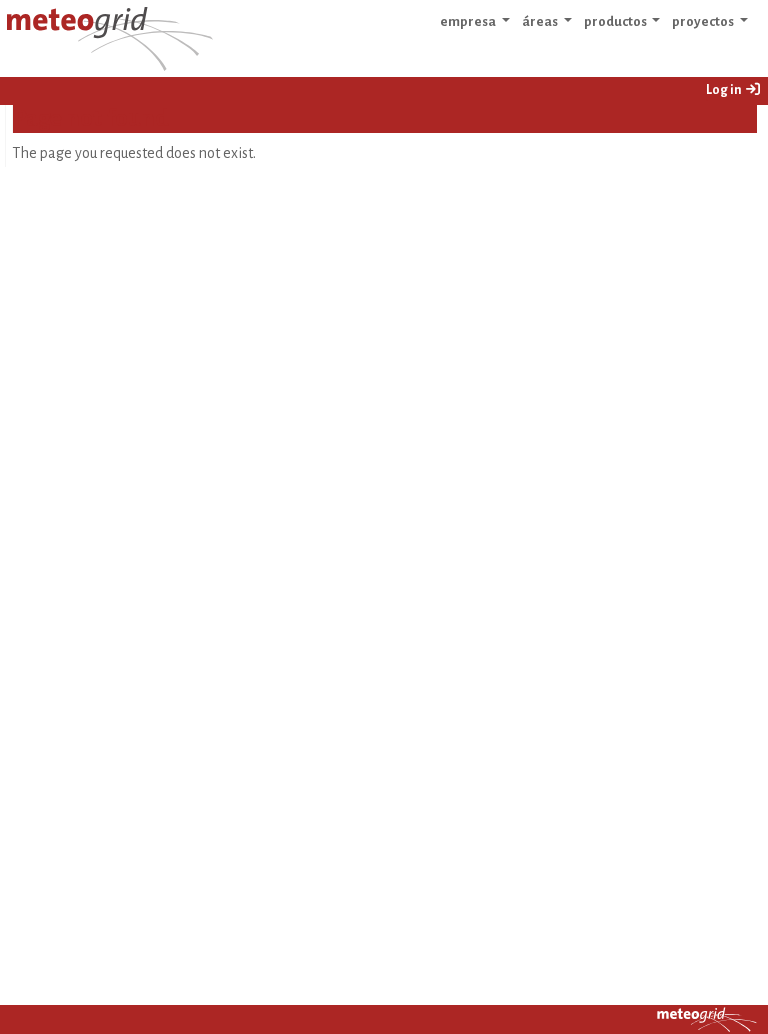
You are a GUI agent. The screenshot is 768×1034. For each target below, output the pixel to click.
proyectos (704, 21)
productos (616, 21)
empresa (469, 21)
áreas (541, 21)
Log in (725, 90)
